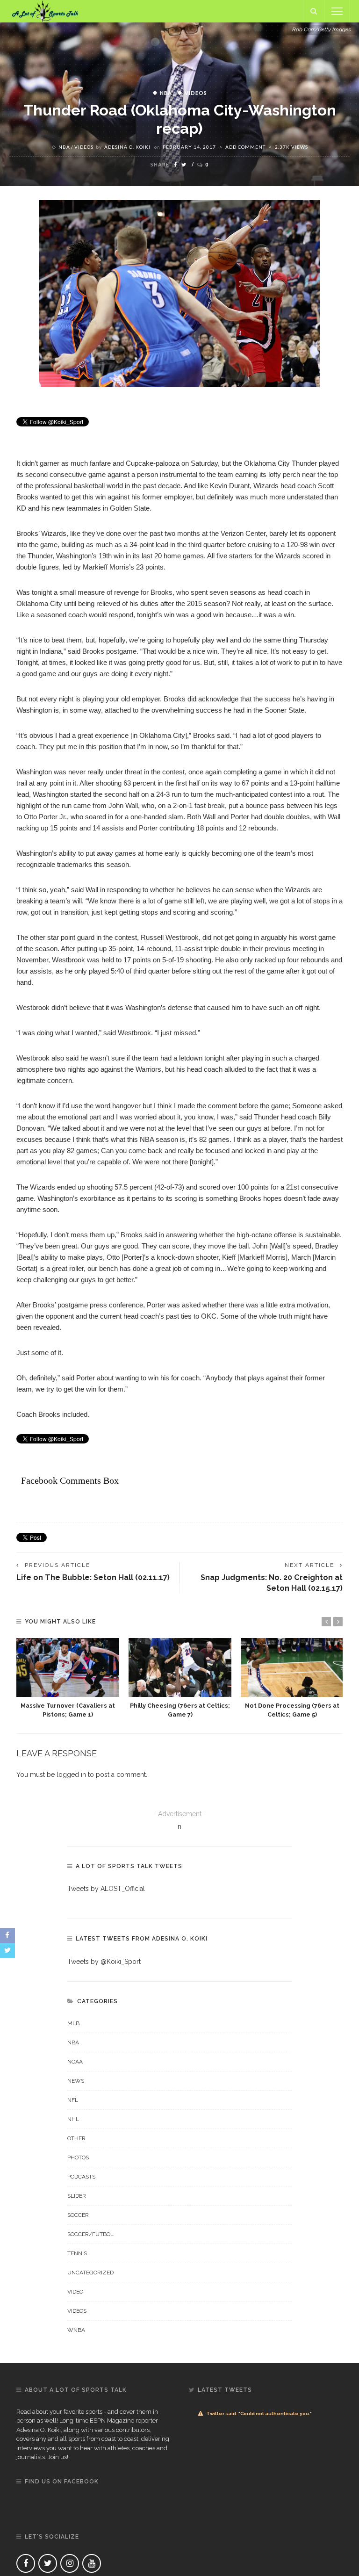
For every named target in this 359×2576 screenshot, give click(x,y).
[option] (68, 1678)
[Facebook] (26, 2563)
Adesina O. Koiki (127, 147)
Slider (77, 2196)
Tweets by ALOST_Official (106, 1889)
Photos (78, 2157)
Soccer (78, 2215)
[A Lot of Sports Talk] (45, 11)
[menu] (337, 11)
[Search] (314, 11)
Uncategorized (90, 2273)
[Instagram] (70, 2563)
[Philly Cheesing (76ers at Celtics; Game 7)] (180, 1667)
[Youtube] (92, 2563)
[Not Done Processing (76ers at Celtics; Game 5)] (292, 1667)
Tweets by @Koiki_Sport (104, 1962)
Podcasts (81, 2177)
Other (76, 2138)
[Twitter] (48, 2563)
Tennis (77, 2253)
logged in (71, 1775)
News (76, 2081)
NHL (73, 2119)
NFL (73, 2100)
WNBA (76, 2330)
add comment (245, 147)
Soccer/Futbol (90, 2234)
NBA (166, 93)
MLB (73, 2023)
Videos (196, 93)
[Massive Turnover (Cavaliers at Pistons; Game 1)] (68, 1667)
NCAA (75, 2062)
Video (75, 2292)
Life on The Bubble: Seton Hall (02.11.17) (93, 1577)
